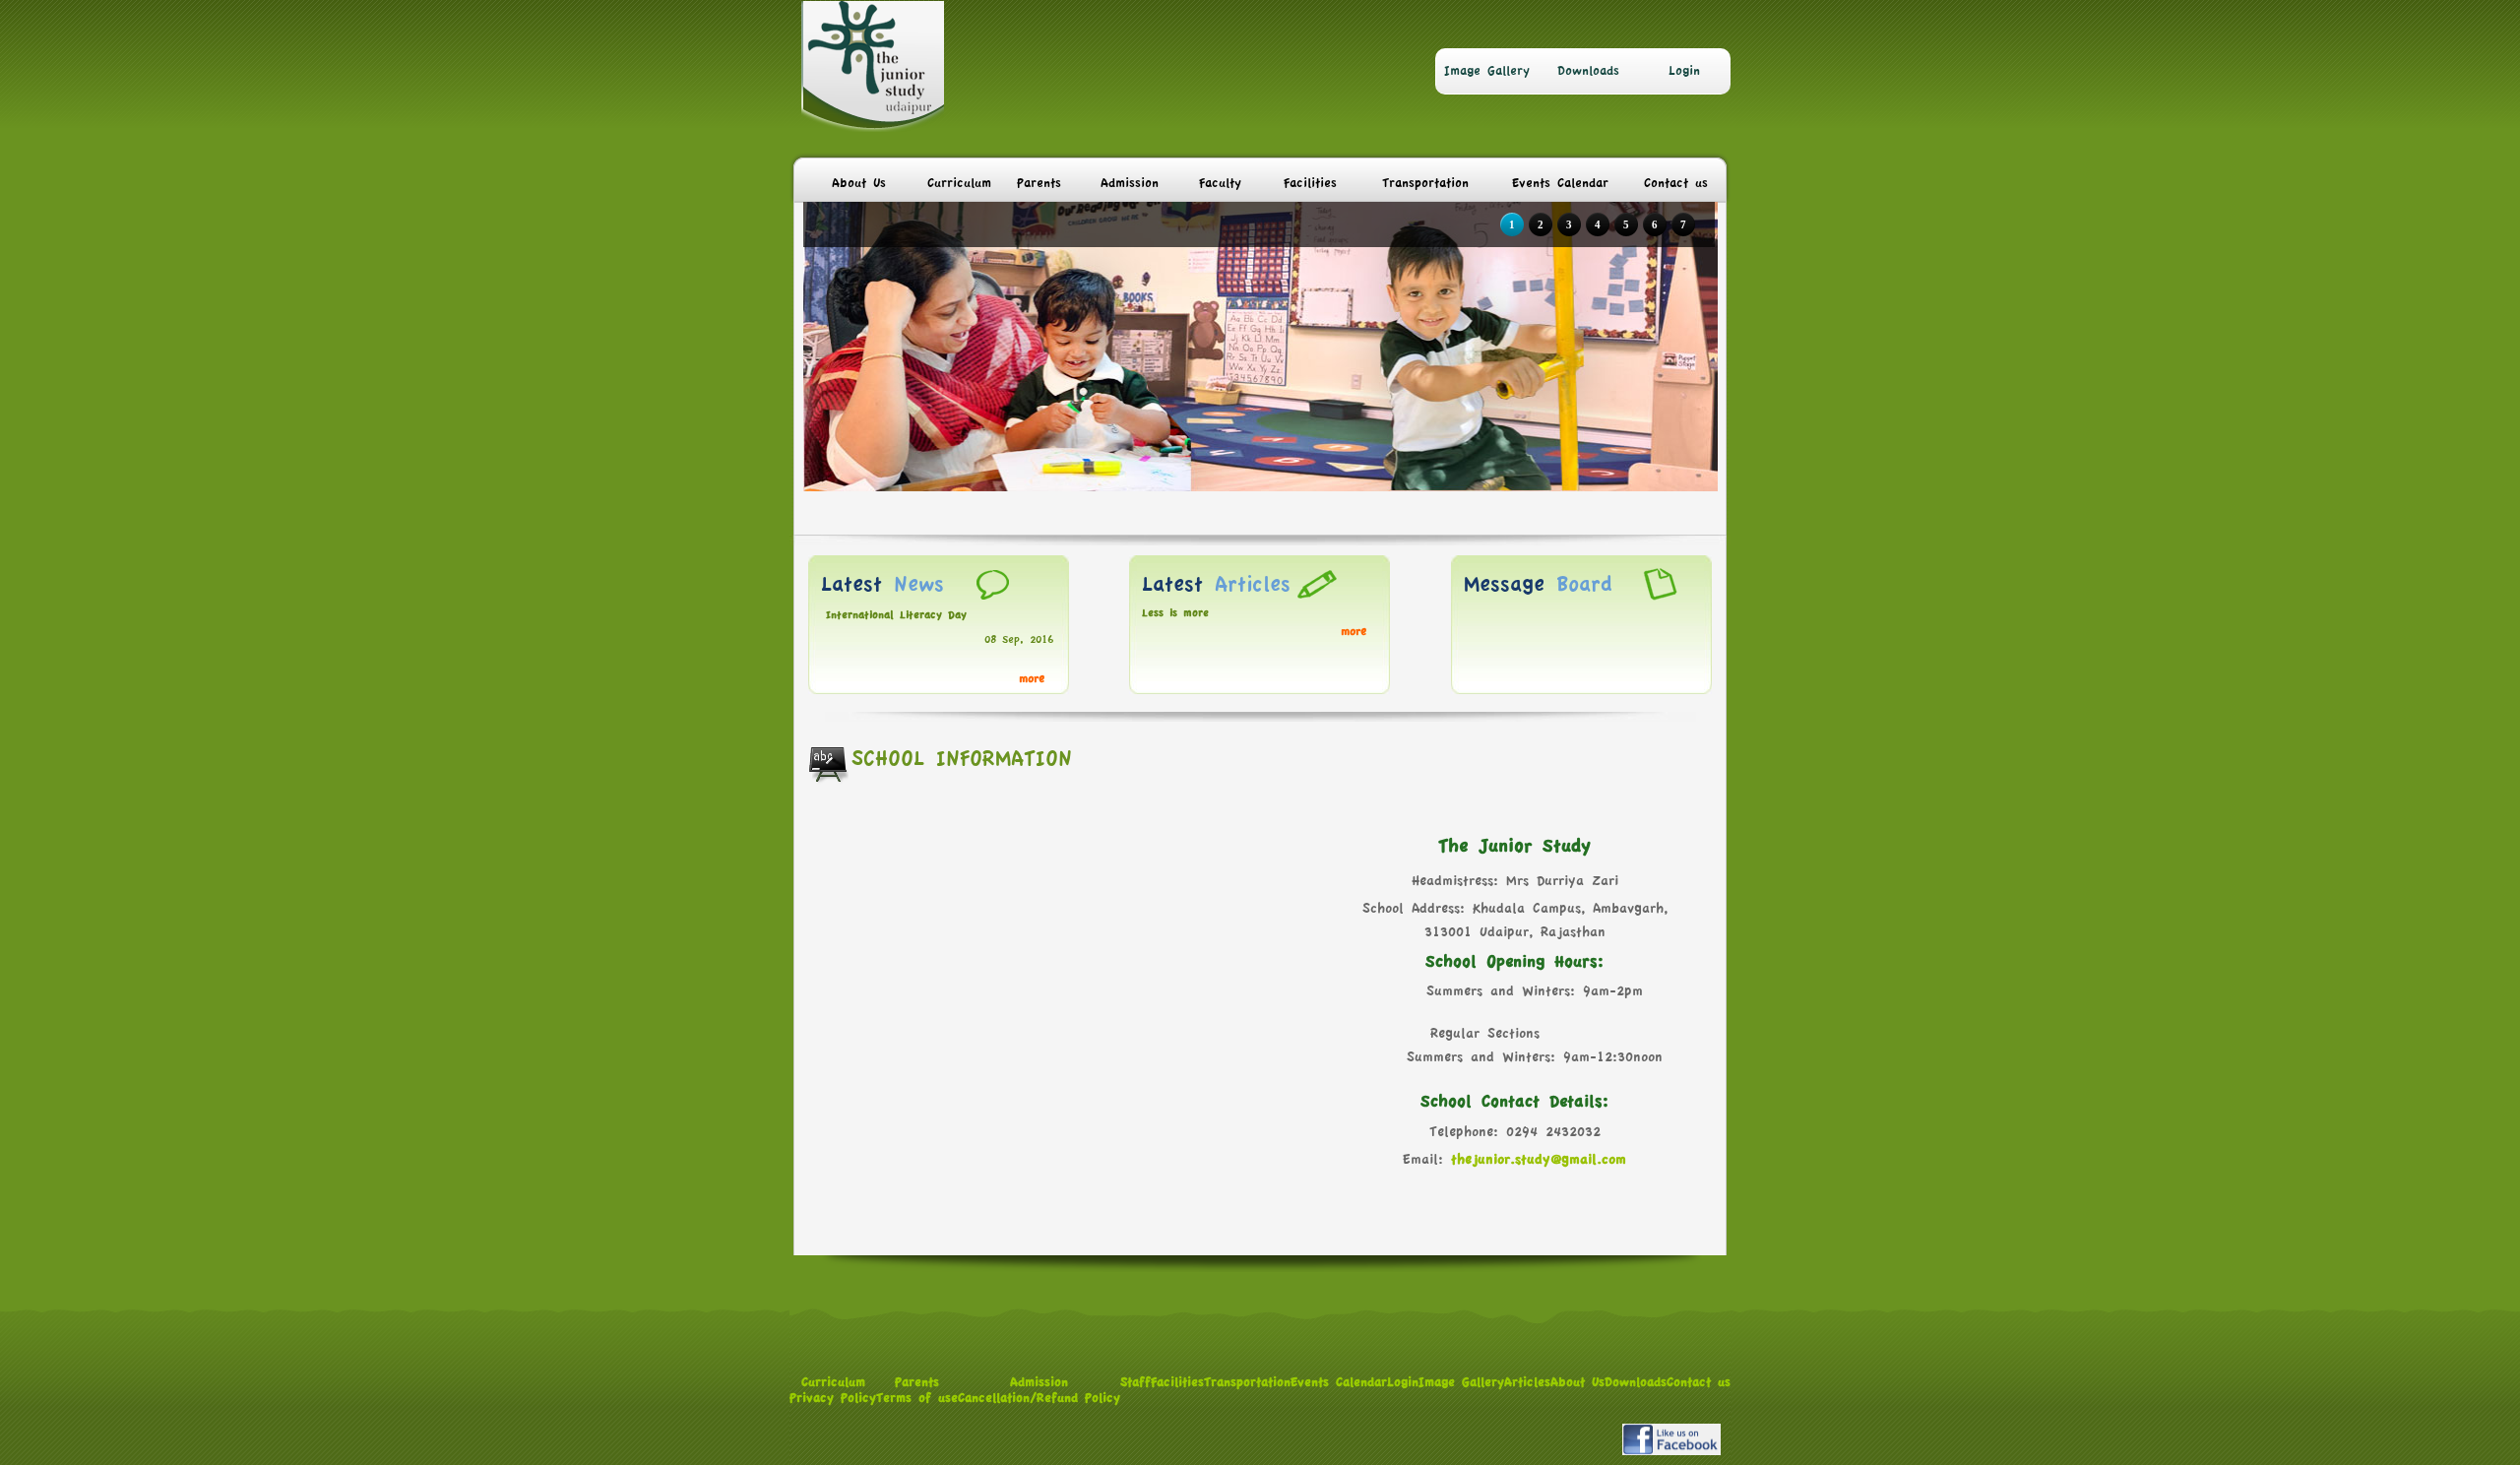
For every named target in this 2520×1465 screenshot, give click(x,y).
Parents (1039, 183)
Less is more (1175, 613)
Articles (1527, 1382)
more (1032, 679)
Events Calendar (1560, 183)
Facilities (1310, 183)
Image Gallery (1487, 71)
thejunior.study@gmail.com (1539, 1160)
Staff (1135, 1382)
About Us (859, 183)
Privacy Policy (833, 1398)
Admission (1130, 183)
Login (1684, 71)
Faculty (1220, 183)
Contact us (1676, 183)
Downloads (1588, 71)
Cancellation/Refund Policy (1039, 1398)
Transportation (1425, 183)
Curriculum (959, 183)
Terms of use (917, 1398)
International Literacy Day (896, 615)
